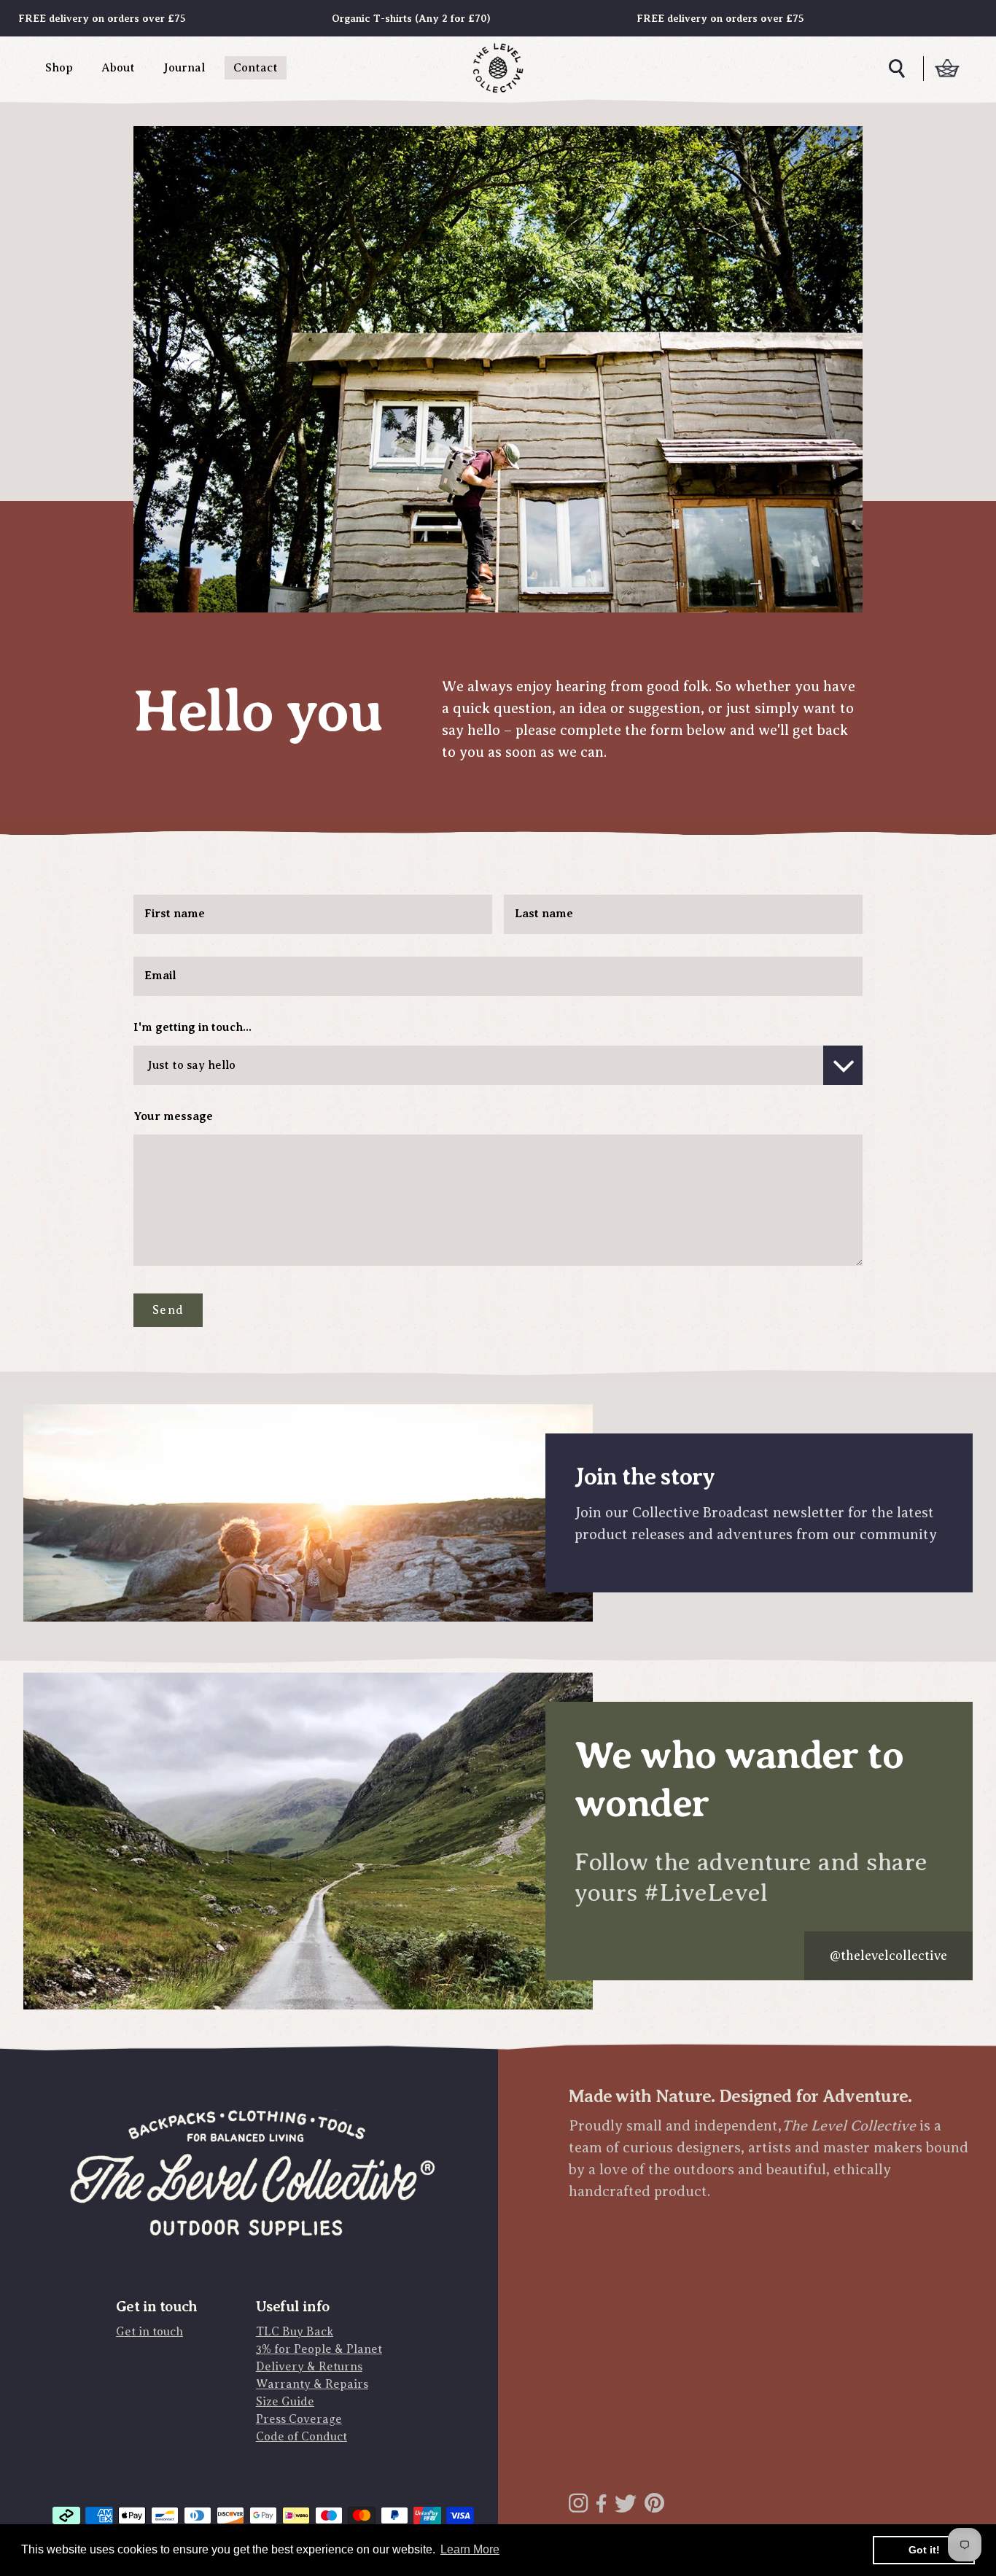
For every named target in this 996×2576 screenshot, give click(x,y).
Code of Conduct (301, 2437)
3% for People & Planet (319, 2349)
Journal (184, 68)
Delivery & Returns (309, 2367)
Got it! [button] (924, 2550)
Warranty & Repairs (312, 2384)
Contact (256, 68)
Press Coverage (299, 2419)
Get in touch (149, 2332)
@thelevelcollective (888, 1956)
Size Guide (285, 2402)
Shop (59, 68)
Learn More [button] (470, 2549)
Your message (173, 1116)
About (118, 68)
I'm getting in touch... (192, 1027)
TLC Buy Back (295, 2332)
